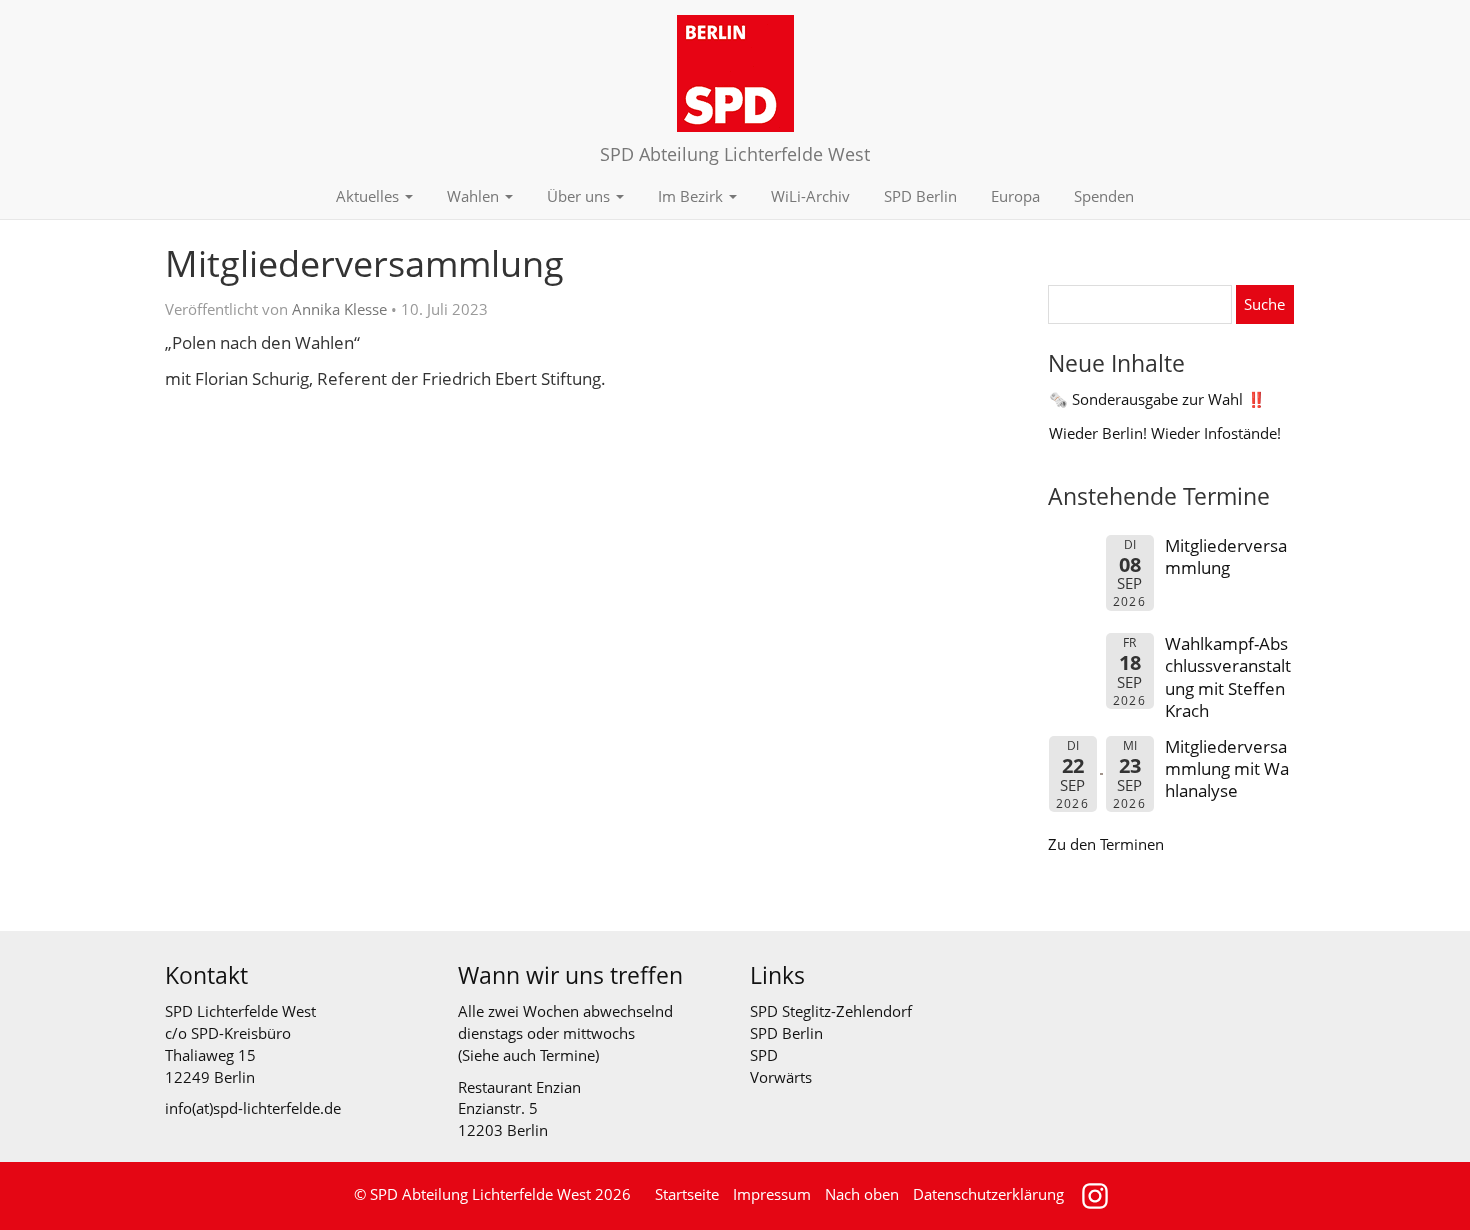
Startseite (687, 1194)
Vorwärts (781, 1077)
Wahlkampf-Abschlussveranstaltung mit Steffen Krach (1228, 677)
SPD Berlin (920, 196)
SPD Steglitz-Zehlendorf (831, 1011)
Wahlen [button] (475, 196)
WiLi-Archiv (810, 196)
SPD (764, 1055)
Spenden (1104, 196)
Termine (567, 1055)
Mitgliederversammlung (1226, 556)
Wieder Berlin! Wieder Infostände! (1165, 433)
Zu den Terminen (1106, 844)
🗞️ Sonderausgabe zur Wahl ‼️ (1157, 399)
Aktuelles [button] (369, 196)
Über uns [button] (580, 196)
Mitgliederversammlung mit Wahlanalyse (1227, 769)
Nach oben (862, 1194)
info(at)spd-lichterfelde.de (253, 1108)
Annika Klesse (339, 309)
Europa (1015, 196)
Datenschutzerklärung (988, 1194)
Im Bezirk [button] (692, 196)
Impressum (772, 1194)
